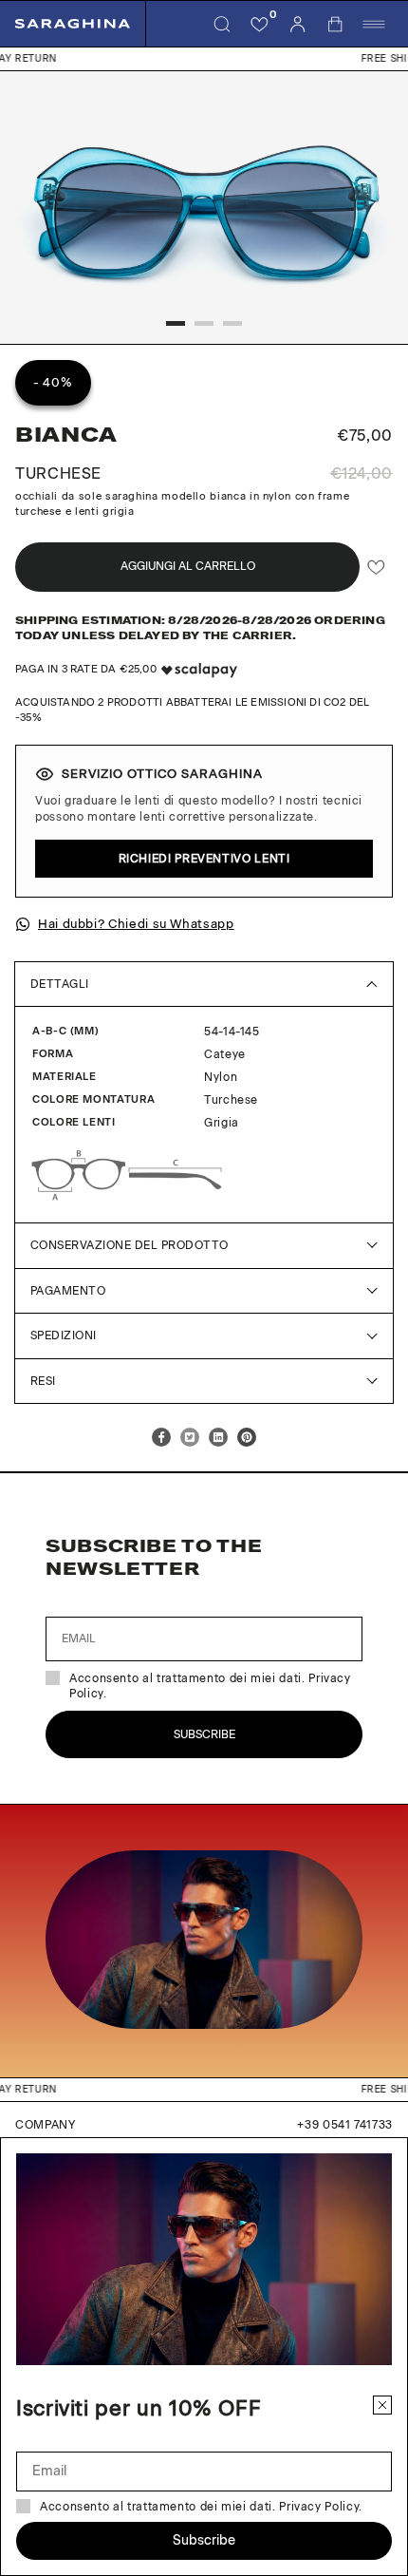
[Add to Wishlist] (376, 567)
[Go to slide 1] (176, 323)
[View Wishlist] (260, 24)
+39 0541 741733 (345, 2125)
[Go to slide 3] (232, 323)
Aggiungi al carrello (188, 566)
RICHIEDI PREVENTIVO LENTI (204, 859)
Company (45, 2125)
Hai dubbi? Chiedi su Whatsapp (136, 924)
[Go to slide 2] (204, 323)
